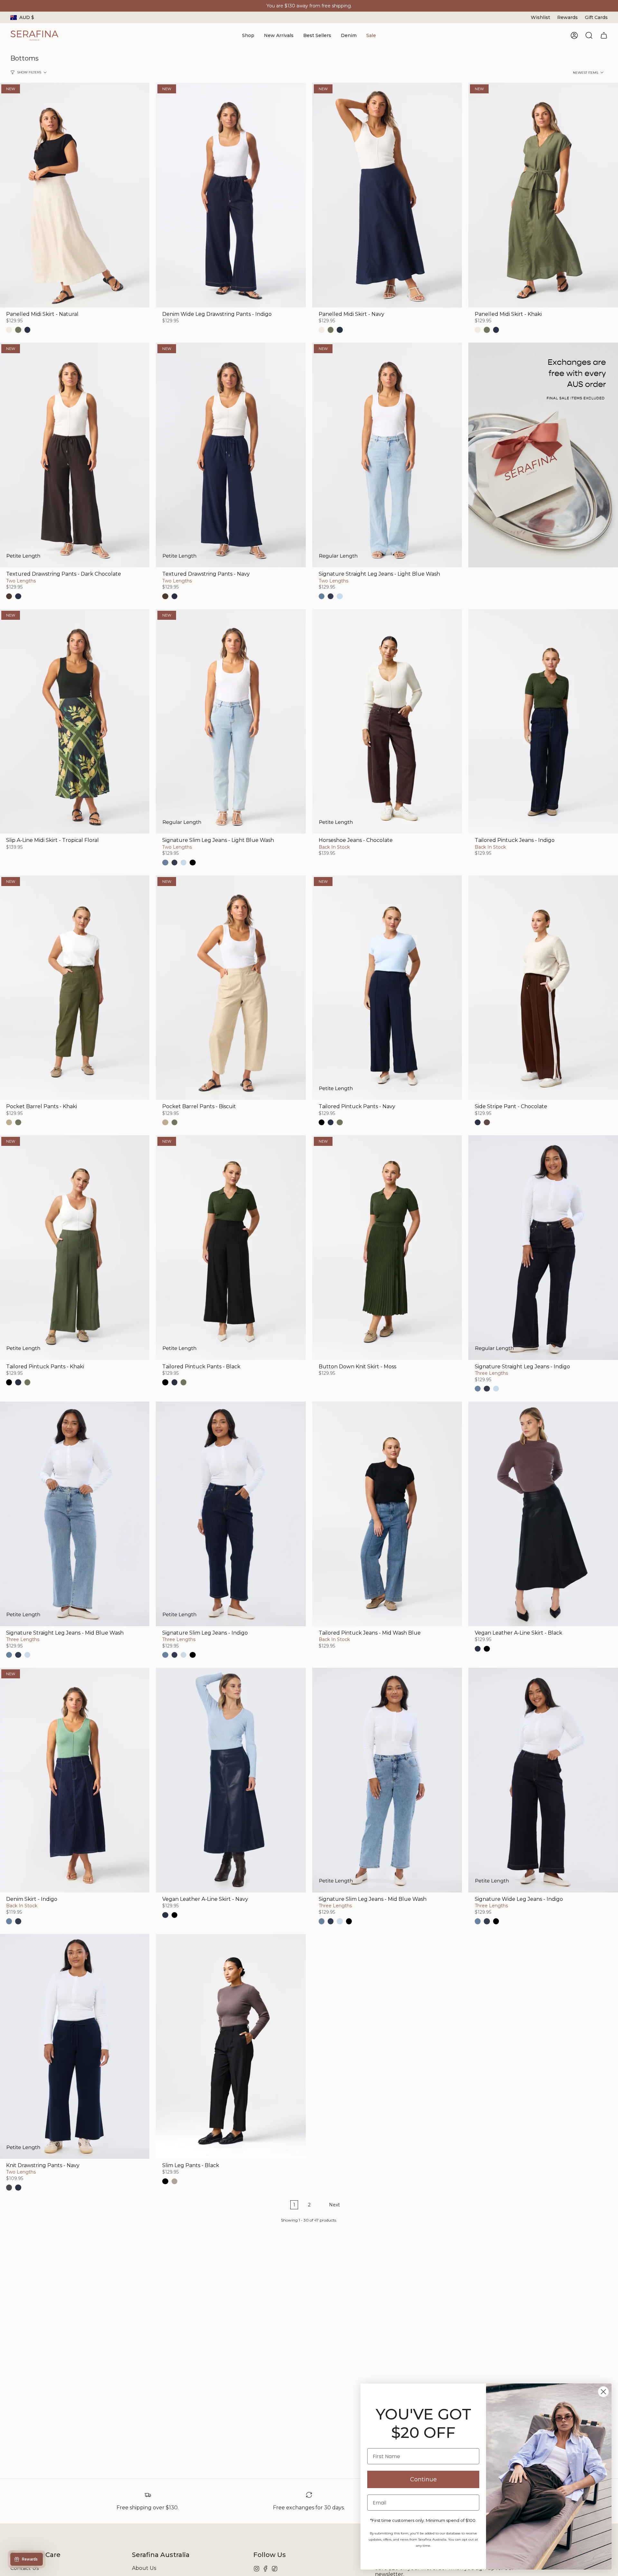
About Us (144, 2568)
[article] (543, 456)
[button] (248, 36)
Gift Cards (596, 17)
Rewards (567, 17)
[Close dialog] (603, 2392)
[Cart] (604, 35)
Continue (423, 2479)
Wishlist (540, 17)
